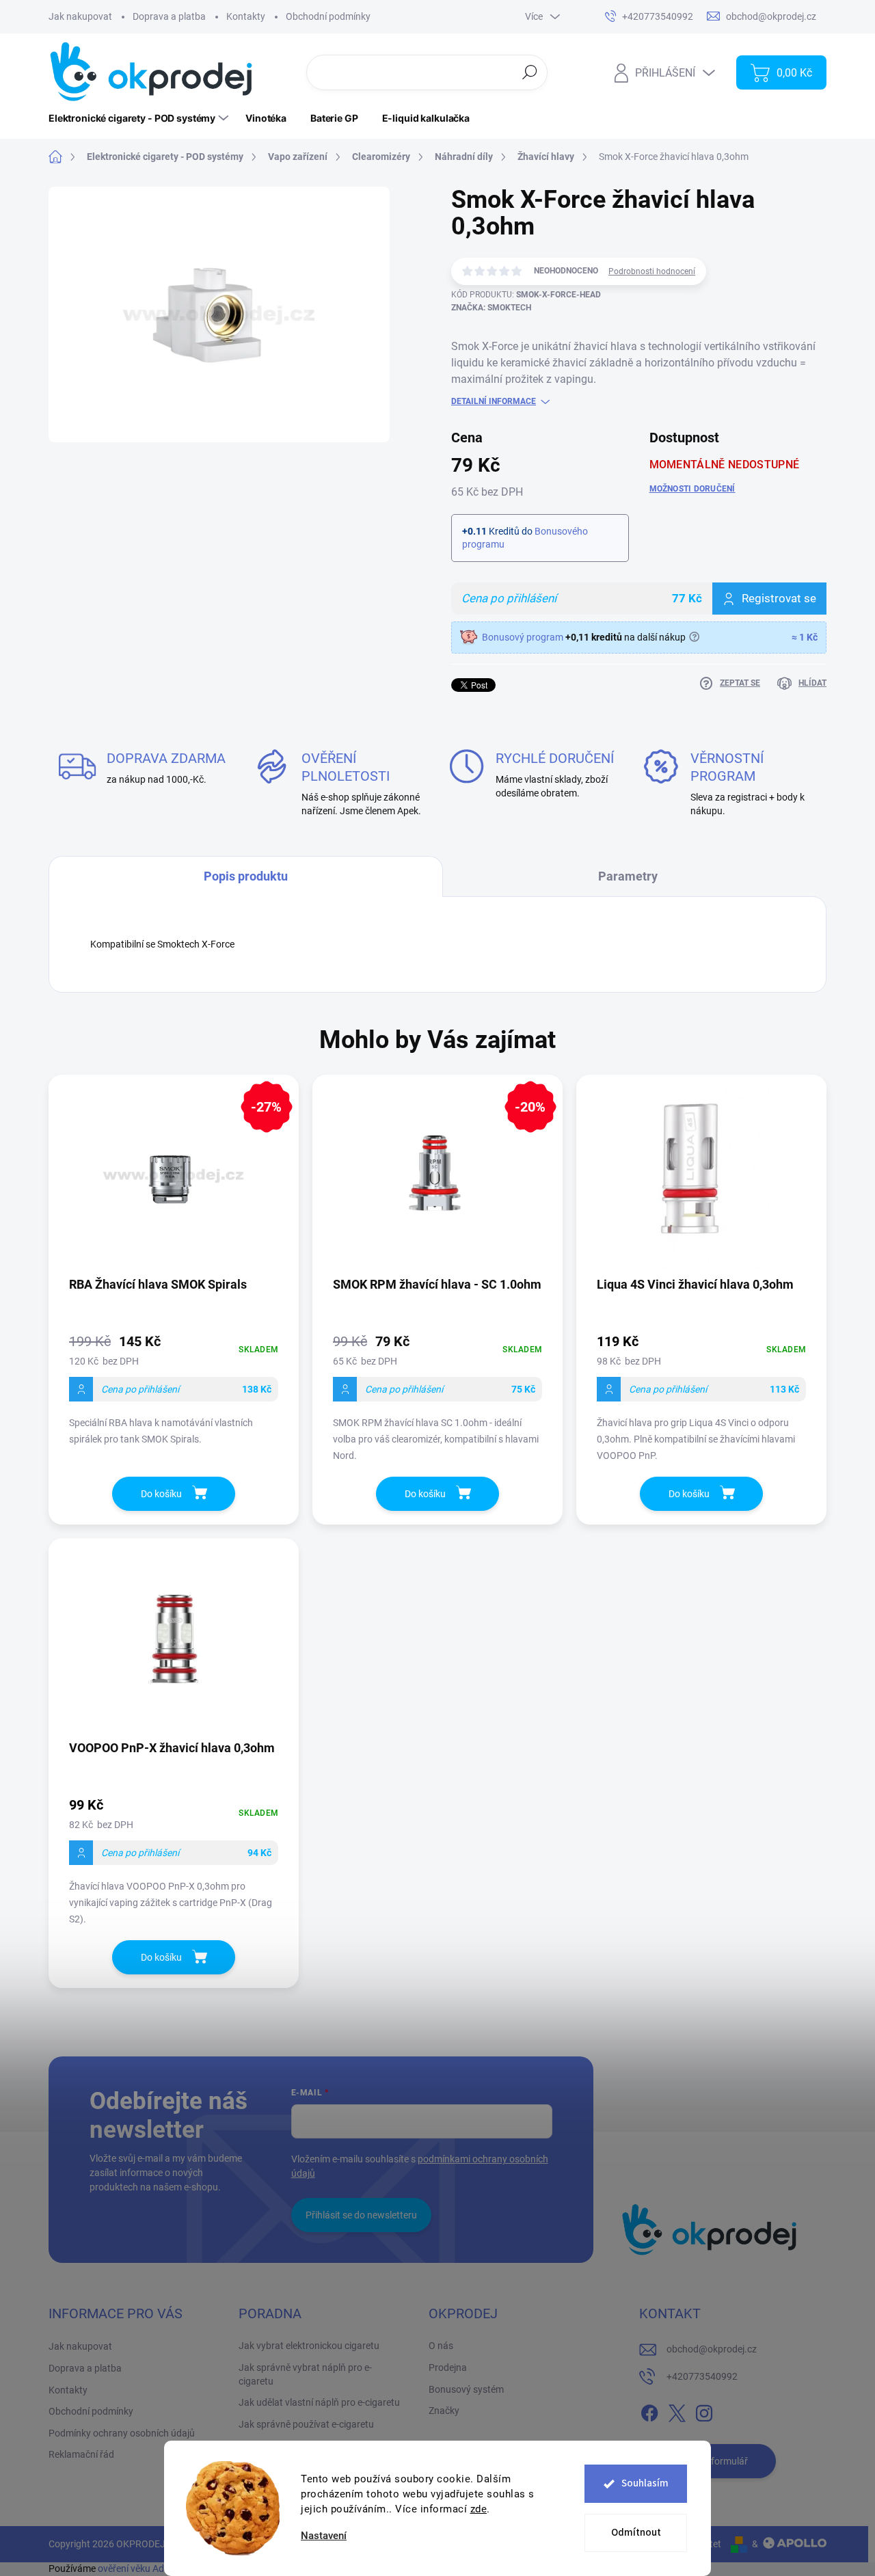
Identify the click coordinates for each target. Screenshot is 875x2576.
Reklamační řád (81, 2454)
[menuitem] (140, 118)
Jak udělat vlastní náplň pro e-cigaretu (319, 2402)
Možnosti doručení (692, 489)
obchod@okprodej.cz (712, 2349)
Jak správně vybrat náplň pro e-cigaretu (305, 2374)
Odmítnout (636, 2533)
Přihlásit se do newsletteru (361, 2215)
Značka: (491, 308)
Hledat (529, 72)
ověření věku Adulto (139, 2568)
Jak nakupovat (80, 16)
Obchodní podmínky (328, 16)
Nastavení (324, 2536)
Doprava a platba (169, 16)
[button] (174, 1389)
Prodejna (448, 2367)
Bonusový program (523, 637)
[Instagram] (704, 2411)
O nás (441, 2346)
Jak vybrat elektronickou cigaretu (309, 2346)
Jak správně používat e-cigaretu (306, 2424)
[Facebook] (649, 2411)
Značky (444, 2411)
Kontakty (246, 16)
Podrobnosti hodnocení (652, 271)
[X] (677, 2411)
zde (479, 2509)
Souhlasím (645, 2483)
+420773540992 (702, 2376)
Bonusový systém (466, 2389)
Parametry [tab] (628, 876)
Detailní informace (494, 401)
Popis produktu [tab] (246, 876)
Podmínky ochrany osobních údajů (122, 2433)
